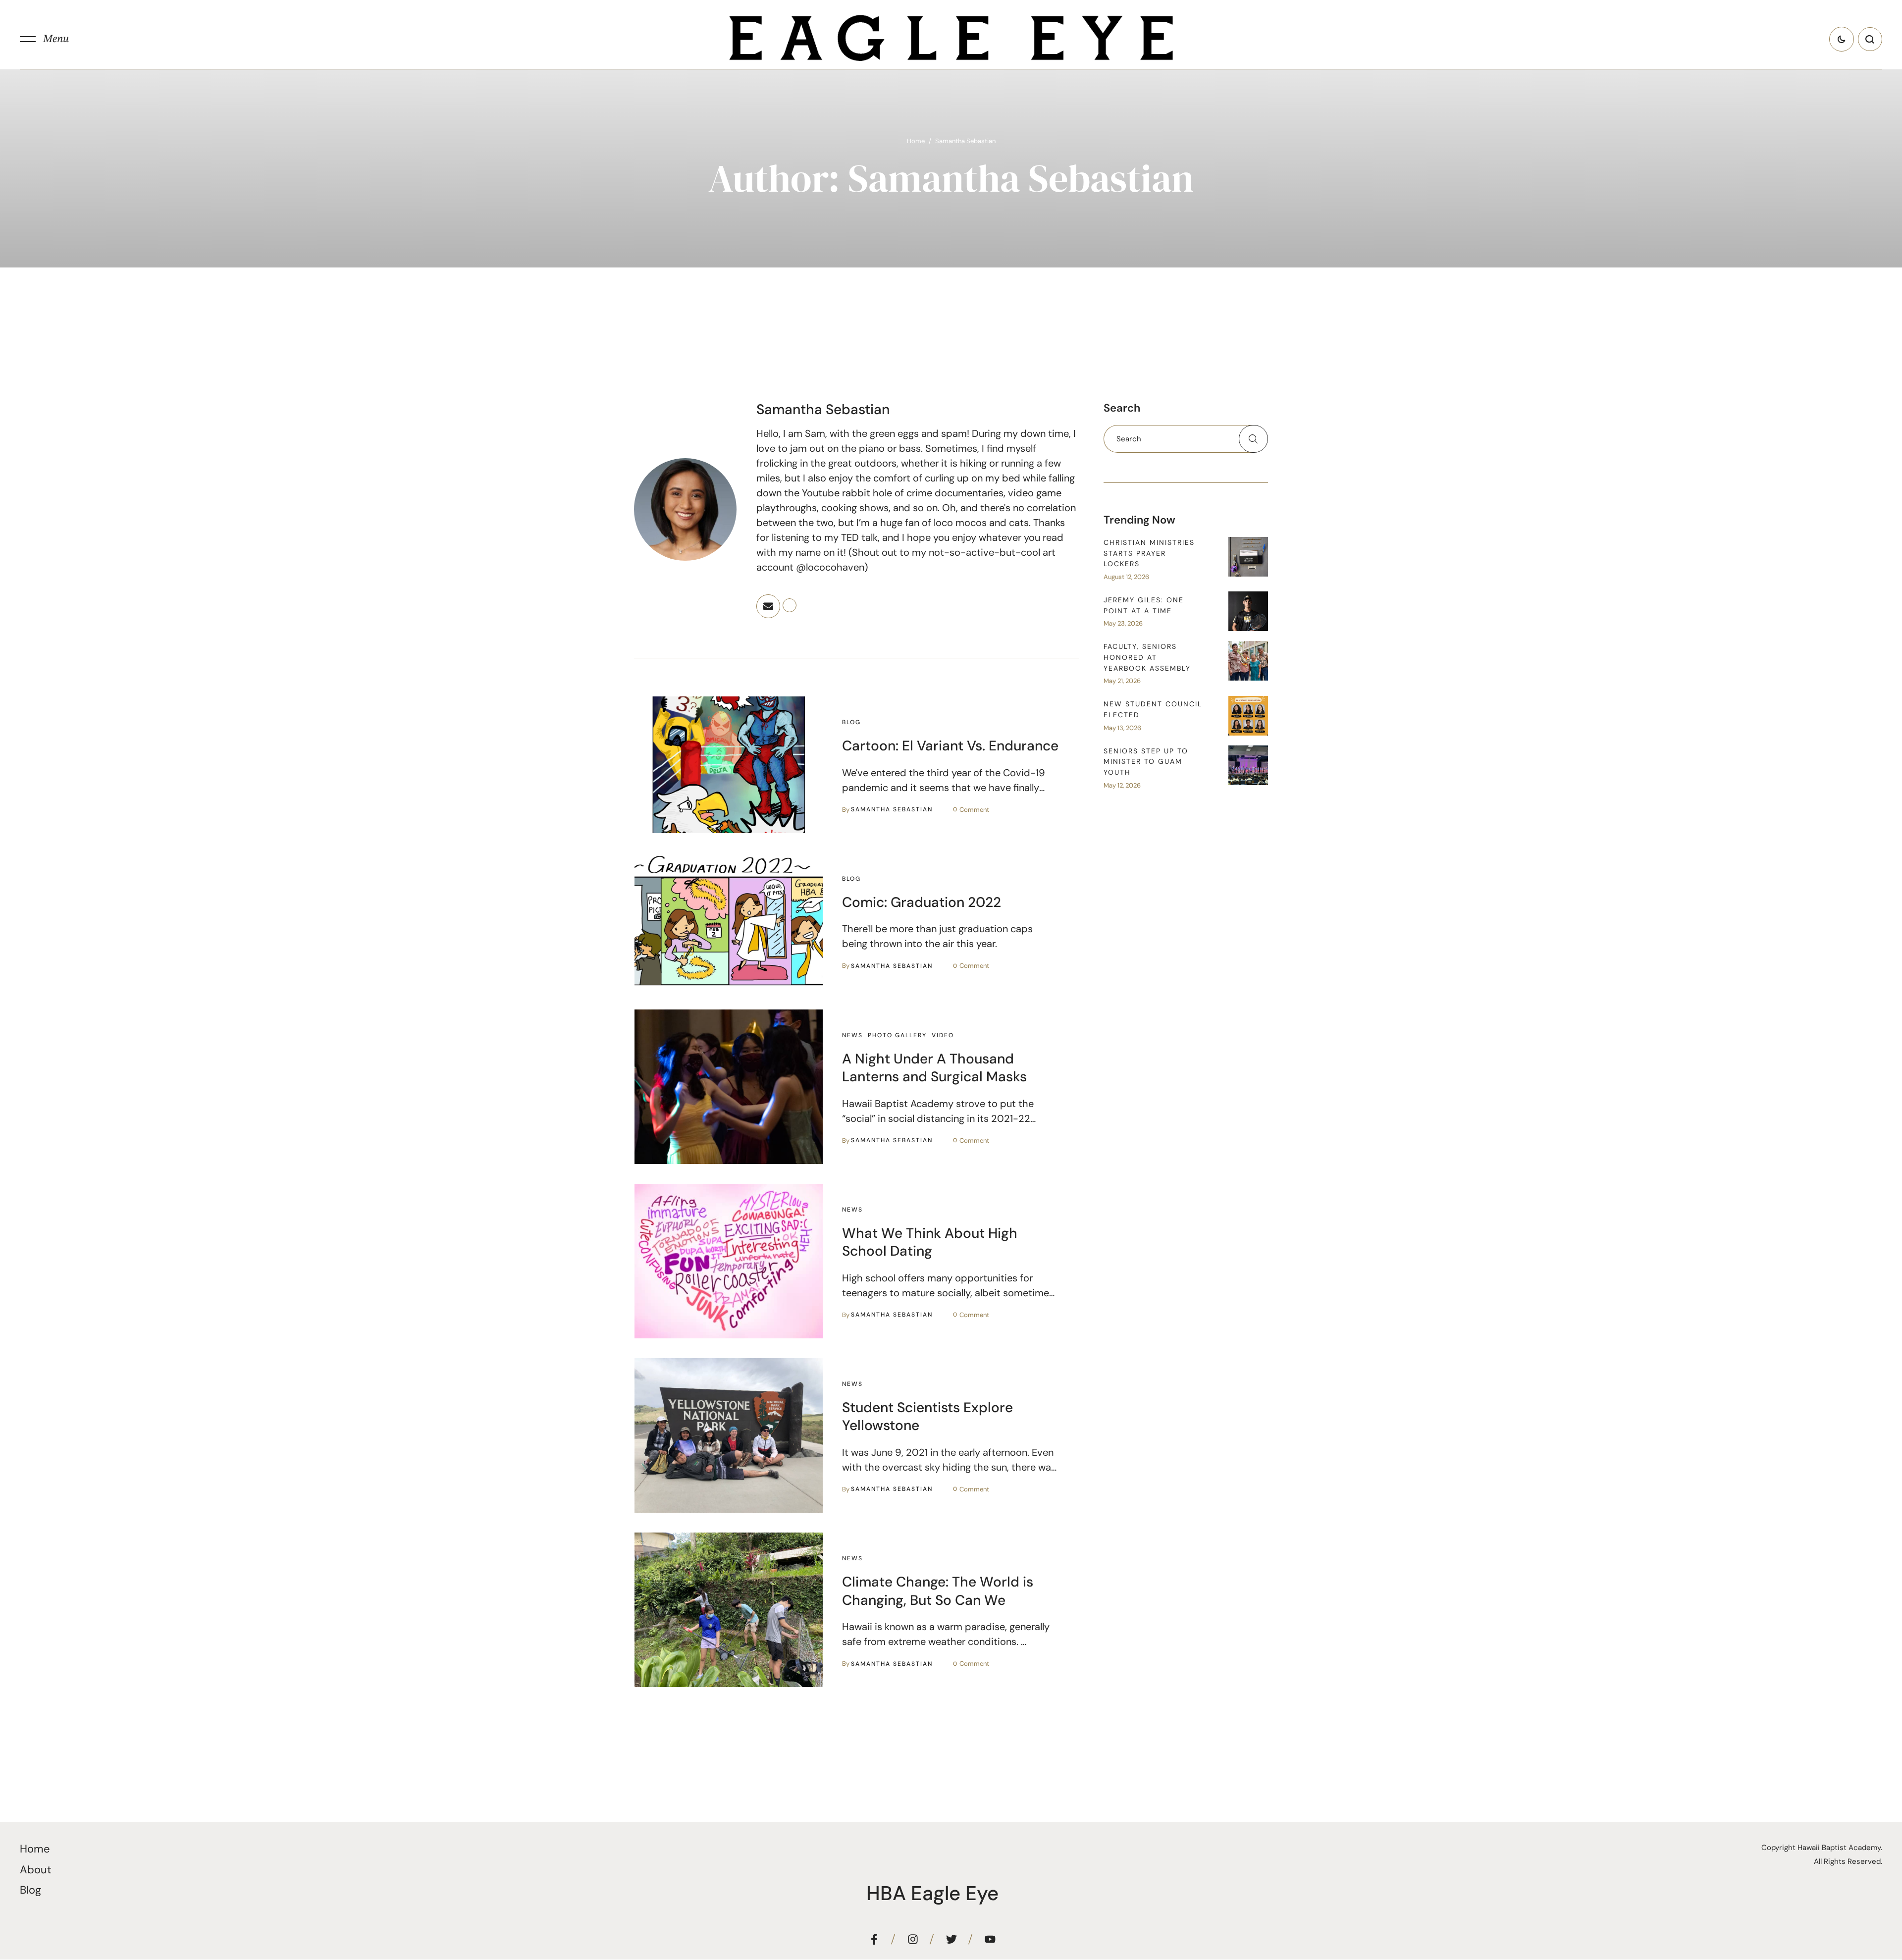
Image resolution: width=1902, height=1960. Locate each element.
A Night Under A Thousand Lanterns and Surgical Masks (934, 1068)
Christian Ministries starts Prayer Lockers (1149, 553)
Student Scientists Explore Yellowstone (927, 1416)
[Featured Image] (729, 765)
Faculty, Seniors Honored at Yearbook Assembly (1147, 657)
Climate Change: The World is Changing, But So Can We (938, 1591)
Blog (30, 1890)
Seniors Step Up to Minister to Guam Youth (1146, 762)
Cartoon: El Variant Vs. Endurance (950, 746)
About (36, 1870)
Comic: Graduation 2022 (922, 902)
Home (916, 141)
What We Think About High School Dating (930, 1242)
